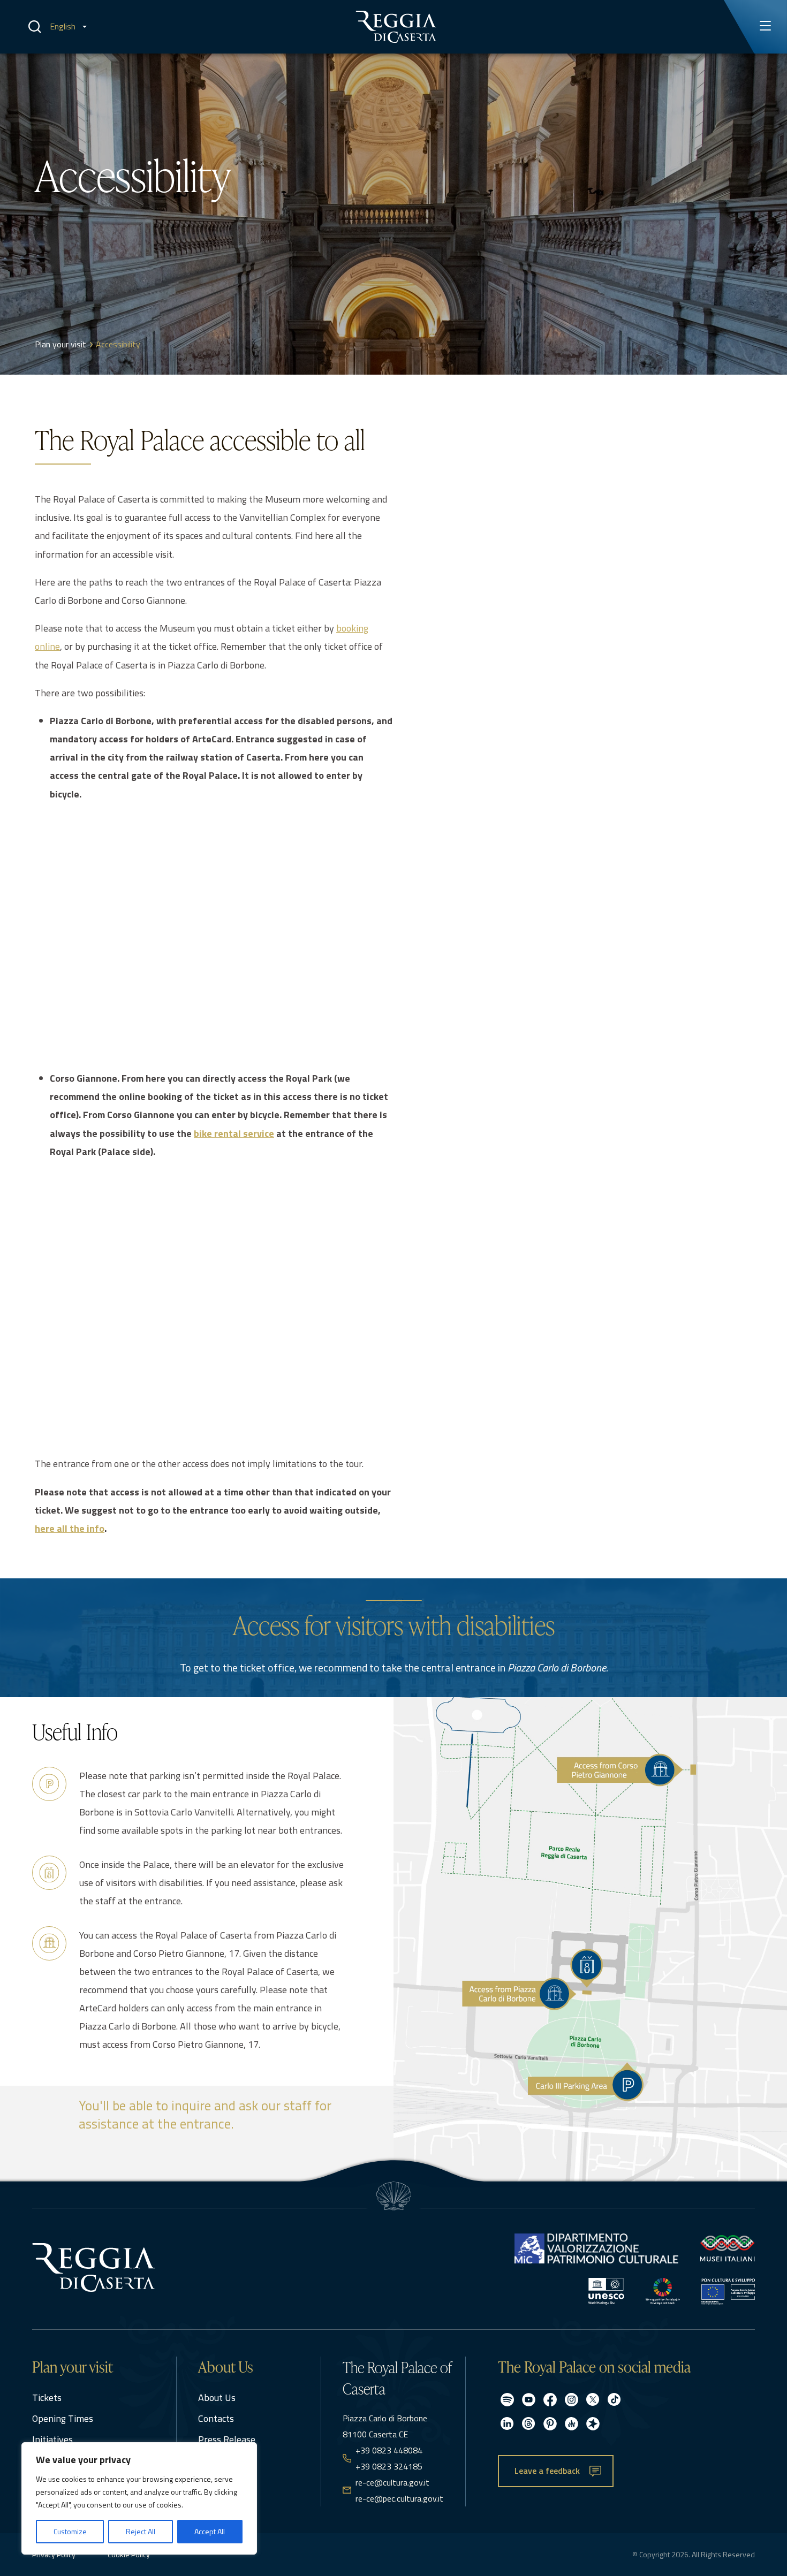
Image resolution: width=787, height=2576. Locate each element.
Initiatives (52, 2439)
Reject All (141, 2531)
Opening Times (63, 2418)
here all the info (70, 1528)
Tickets (47, 2398)
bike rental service (234, 1133)
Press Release (227, 2439)
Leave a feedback (547, 2471)
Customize (70, 2531)
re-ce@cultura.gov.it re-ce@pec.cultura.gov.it (399, 2490)
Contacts (216, 2418)
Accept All (210, 2531)
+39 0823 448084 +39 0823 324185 (389, 2458)
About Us (217, 2398)
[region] (139, 2498)
